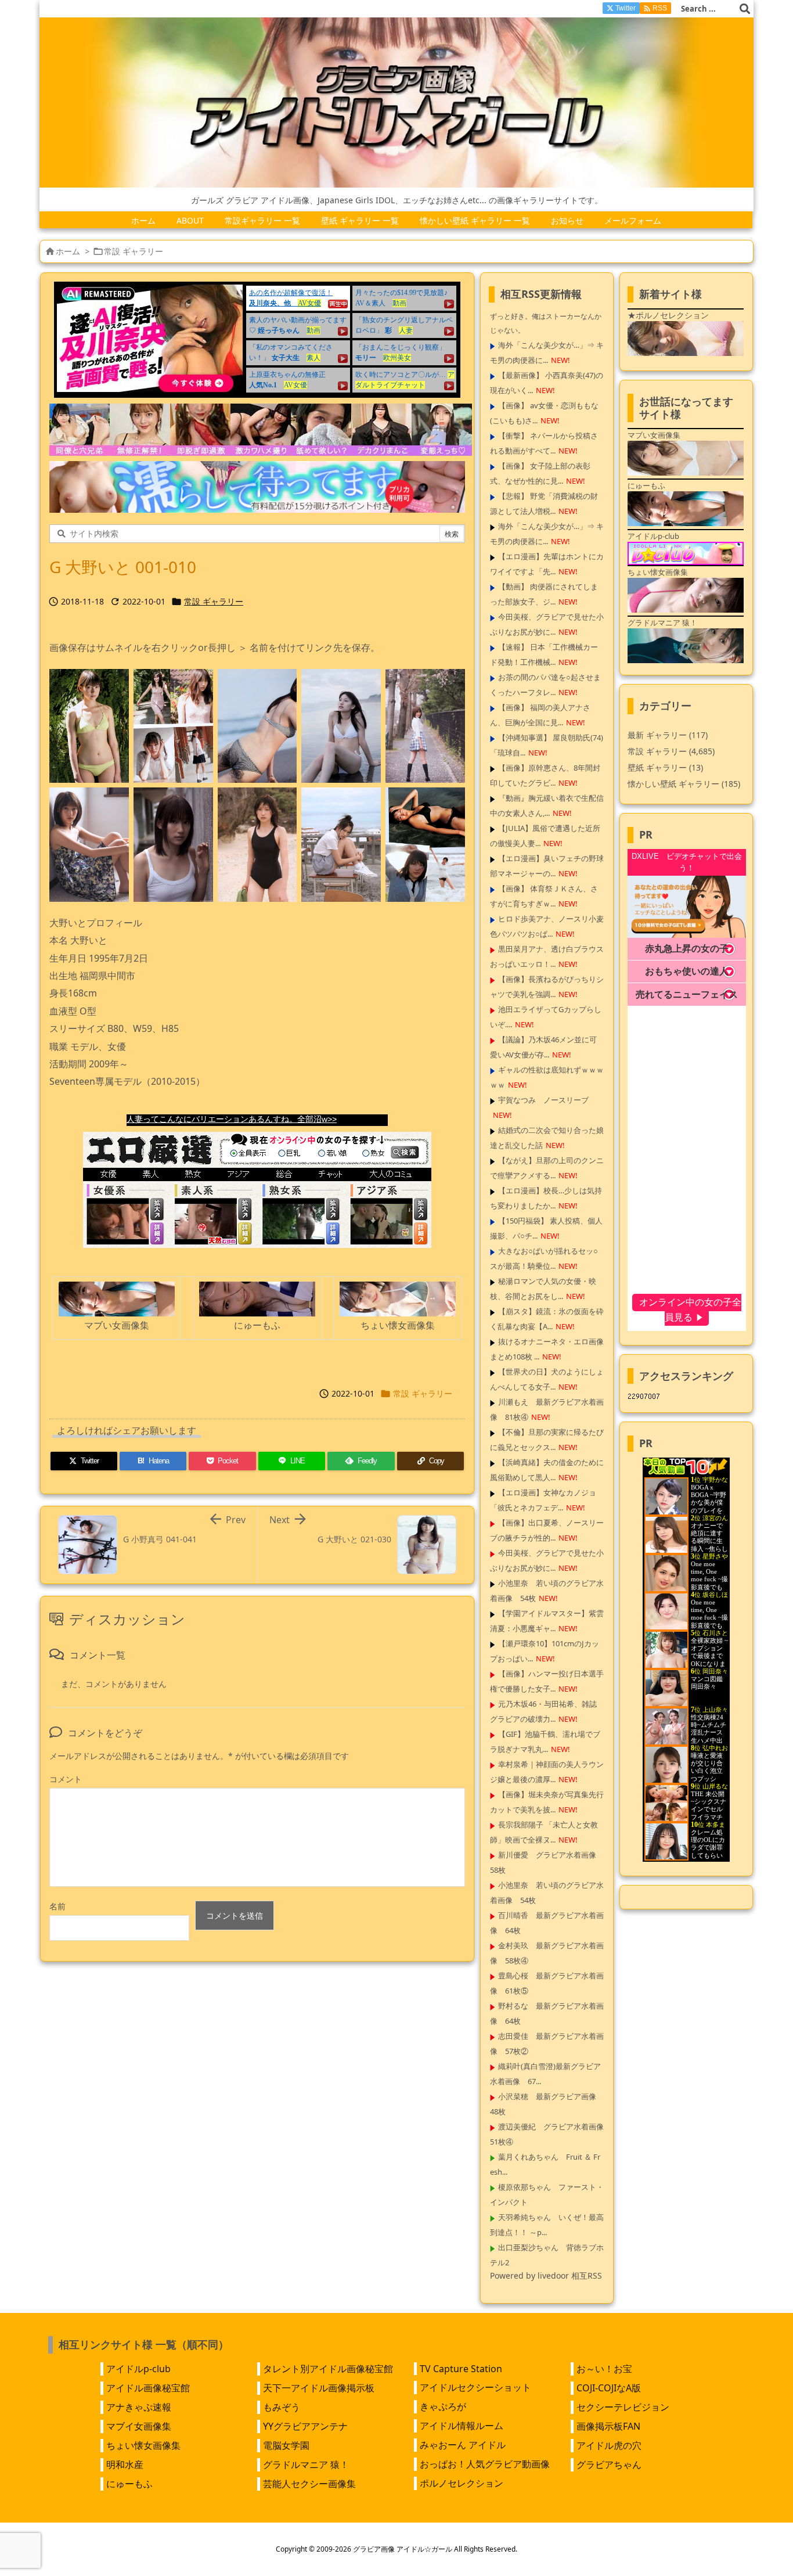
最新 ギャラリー (668, 735)
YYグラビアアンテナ (305, 2426)
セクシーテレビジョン (623, 2407)
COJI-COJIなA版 (609, 2388)
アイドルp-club (138, 2369)
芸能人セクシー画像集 (309, 2484)
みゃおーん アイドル (463, 2445)
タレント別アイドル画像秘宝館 (328, 2369)
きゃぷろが (443, 2406)
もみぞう (282, 2407)
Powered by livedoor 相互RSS (546, 2275)
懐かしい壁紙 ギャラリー (684, 784)
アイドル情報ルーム (462, 2426)
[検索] (745, 9)
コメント (66, 1779)
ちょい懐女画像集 (143, 2445)
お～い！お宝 (604, 2369)
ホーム (68, 251)
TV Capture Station (461, 2369)
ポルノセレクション (462, 2483)
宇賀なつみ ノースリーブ (543, 1100)
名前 (57, 1906)
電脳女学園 (286, 2445)
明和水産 (125, 2465)
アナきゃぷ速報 (139, 2407)
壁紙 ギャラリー (665, 767)
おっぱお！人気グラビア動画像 (485, 2464)
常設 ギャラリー (134, 251)
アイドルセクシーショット (475, 2387)
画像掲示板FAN (608, 2426)
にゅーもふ (129, 2484)
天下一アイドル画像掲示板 (319, 2388)
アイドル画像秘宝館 (148, 2388)
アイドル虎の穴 (609, 2445)
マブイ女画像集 (139, 2426)
